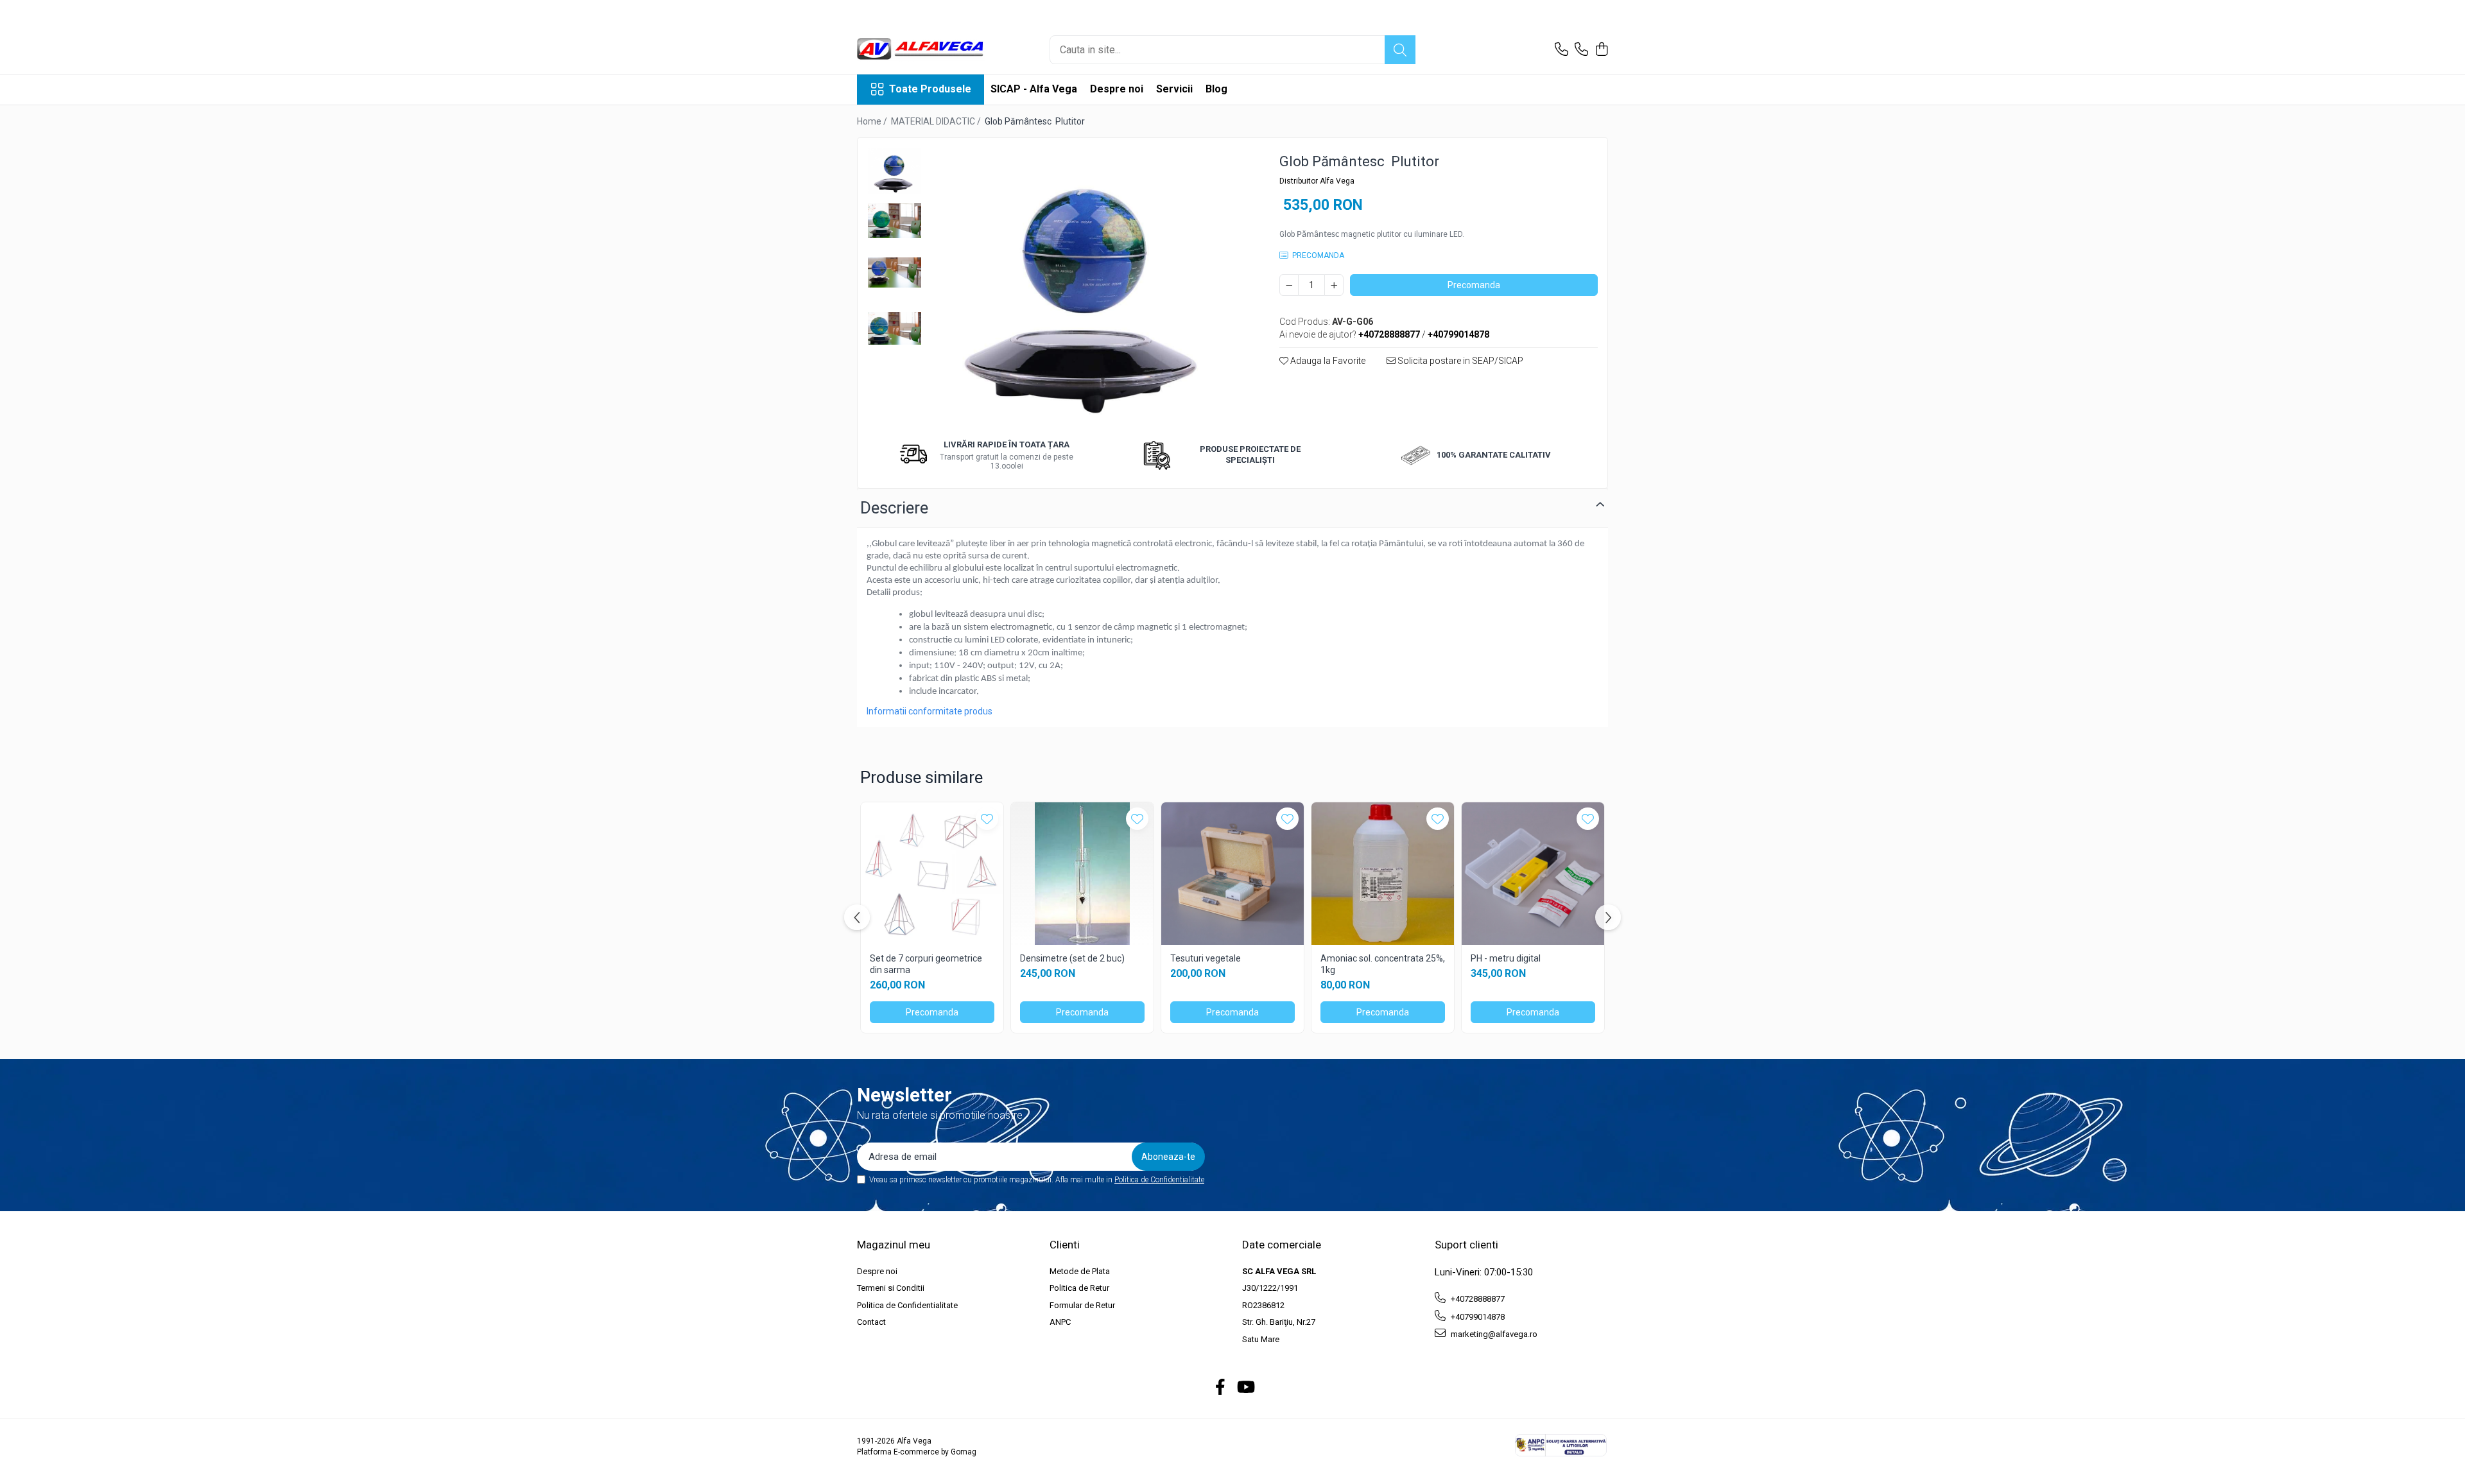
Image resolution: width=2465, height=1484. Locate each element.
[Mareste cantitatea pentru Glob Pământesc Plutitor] (1334, 285)
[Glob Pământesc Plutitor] (1088, 287)
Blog (1216, 89)
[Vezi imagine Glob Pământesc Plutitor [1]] (895, 220)
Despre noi (1117, 89)
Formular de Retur (1082, 1305)
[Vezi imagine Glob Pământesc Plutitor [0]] (895, 171)
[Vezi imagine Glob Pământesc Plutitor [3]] (895, 328)
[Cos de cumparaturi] (1601, 50)
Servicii (1174, 89)
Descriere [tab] (894, 508)
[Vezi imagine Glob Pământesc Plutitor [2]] (895, 272)
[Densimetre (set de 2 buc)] (1082, 874)
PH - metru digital (1506, 958)
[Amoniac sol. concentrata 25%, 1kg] (1383, 874)
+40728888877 (1477, 1299)
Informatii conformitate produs (930, 711)
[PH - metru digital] (1533, 874)
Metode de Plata (1080, 1271)
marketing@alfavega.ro (1493, 1334)
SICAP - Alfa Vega (1034, 89)
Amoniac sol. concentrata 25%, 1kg (1383, 964)
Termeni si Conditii (891, 1288)
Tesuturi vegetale (1206, 958)
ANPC (1060, 1322)
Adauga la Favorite (1327, 361)
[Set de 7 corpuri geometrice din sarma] (932, 874)
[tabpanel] (1088, 287)
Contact (871, 1322)
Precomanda (1474, 285)
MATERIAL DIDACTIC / (937, 121)
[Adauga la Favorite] (987, 819)
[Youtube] (1245, 1388)
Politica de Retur (1079, 1288)
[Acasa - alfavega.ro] (921, 50)
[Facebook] (1221, 1388)
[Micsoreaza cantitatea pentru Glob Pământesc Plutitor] (1289, 285)
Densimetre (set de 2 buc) (1072, 958)
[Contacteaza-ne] (1561, 50)
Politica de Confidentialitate (1159, 1180)
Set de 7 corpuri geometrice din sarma (926, 964)
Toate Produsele (930, 89)
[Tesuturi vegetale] (1232, 874)
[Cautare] (1400, 50)
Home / (873, 121)
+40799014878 (1477, 1317)
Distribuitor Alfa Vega (1317, 181)
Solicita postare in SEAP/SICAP (1459, 361)
